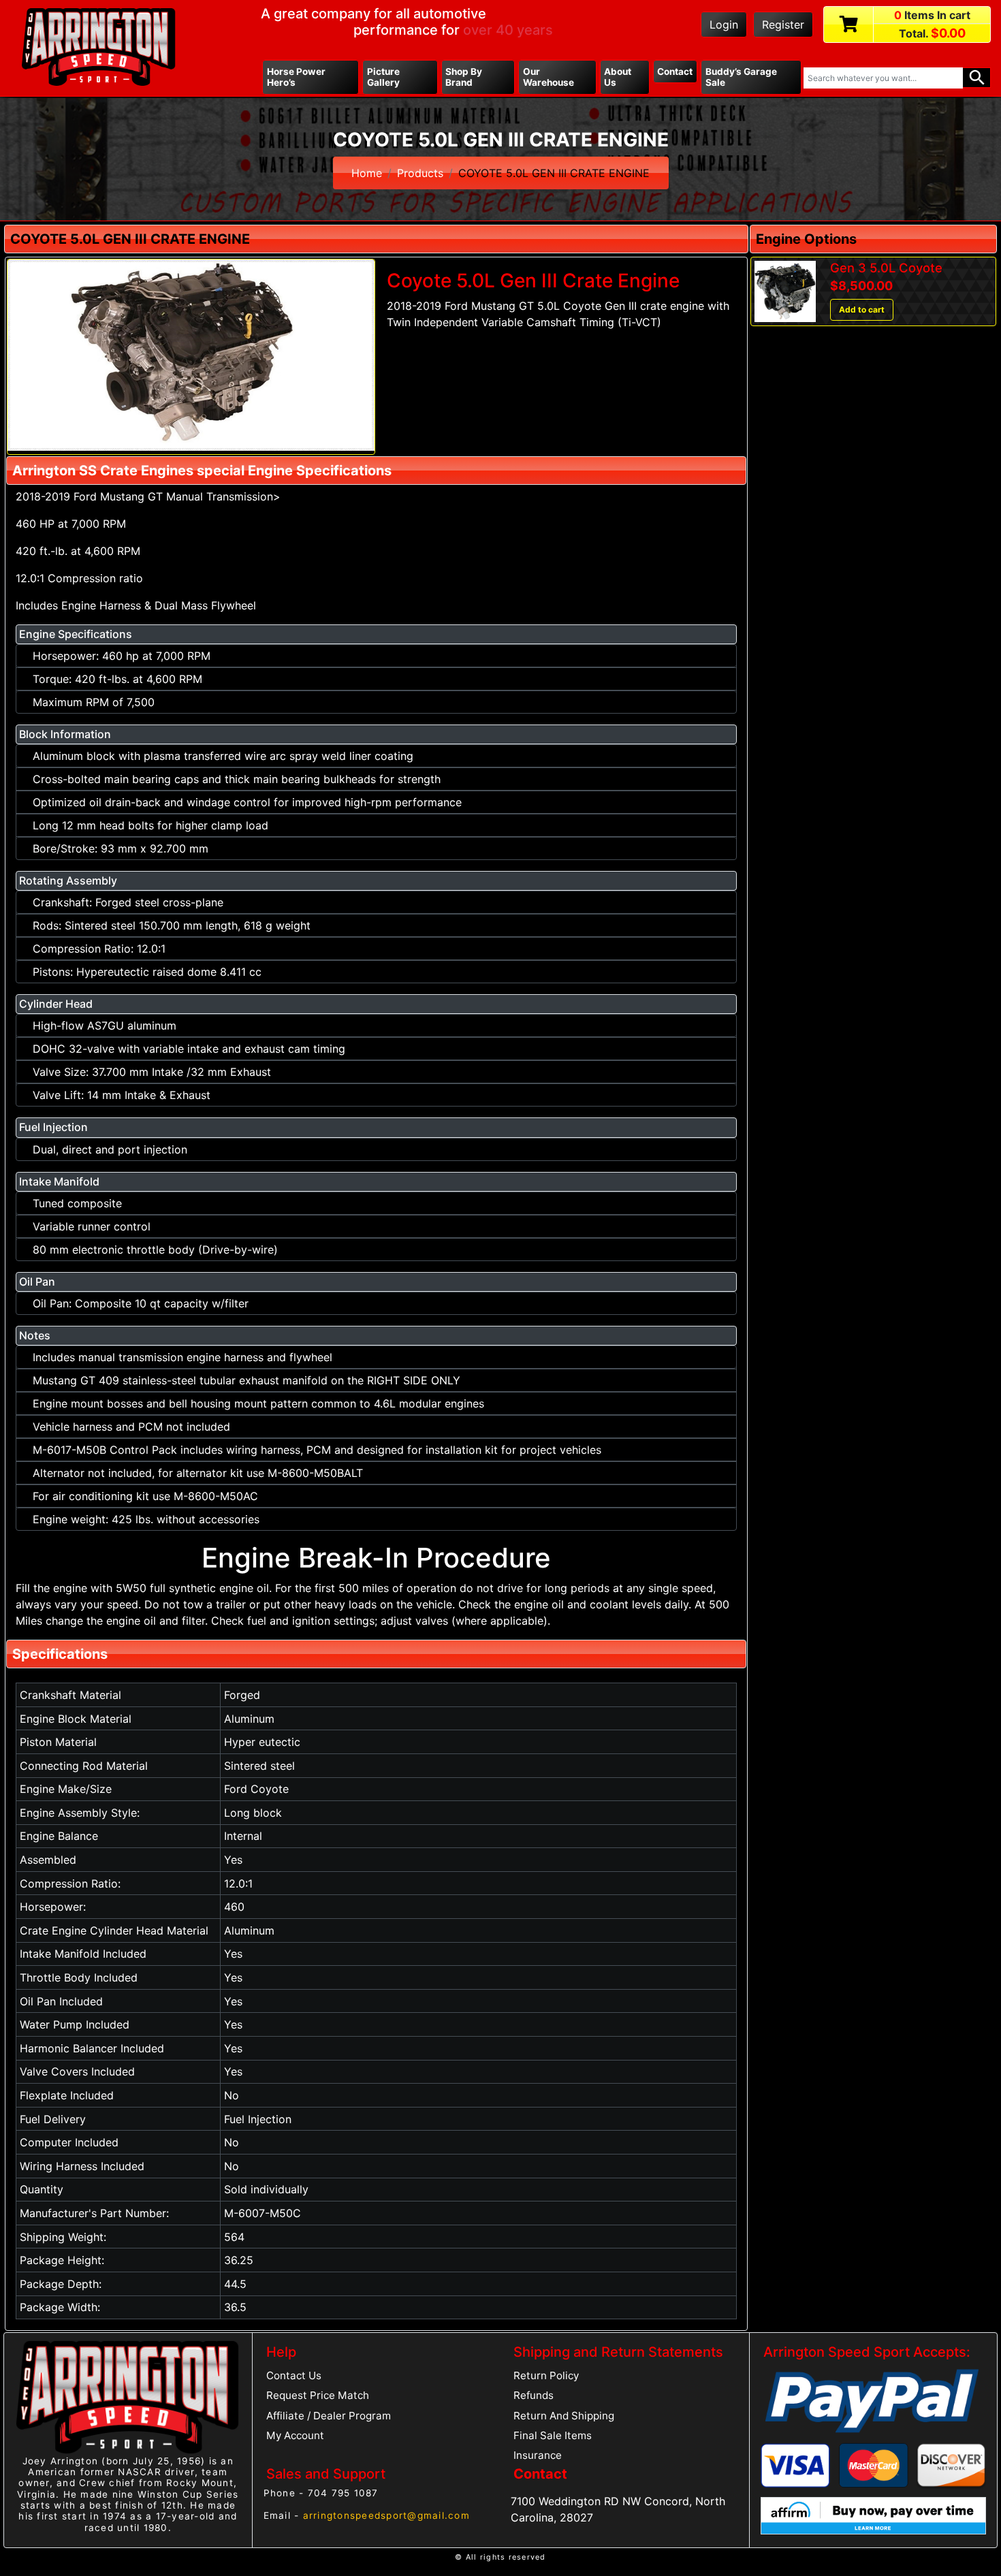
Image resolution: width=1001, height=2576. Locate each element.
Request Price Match (318, 2395)
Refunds (534, 2395)
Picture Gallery (383, 77)
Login (724, 25)
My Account (295, 2435)
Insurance (538, 2455)
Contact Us (294, 2375)
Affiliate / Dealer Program (329, 2416)
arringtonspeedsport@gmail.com (386, 2515)
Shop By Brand (464, 77)
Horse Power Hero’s (296, 77)
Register (783, 25)
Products (420, 173)
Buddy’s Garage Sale (741, 77)
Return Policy (546, 2375)
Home (367, 173)
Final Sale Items (553, 2435)
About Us (618, 77)
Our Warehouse (549, 77)
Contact (675, 71)
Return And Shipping (564, 2416)
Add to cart (862, 309)
